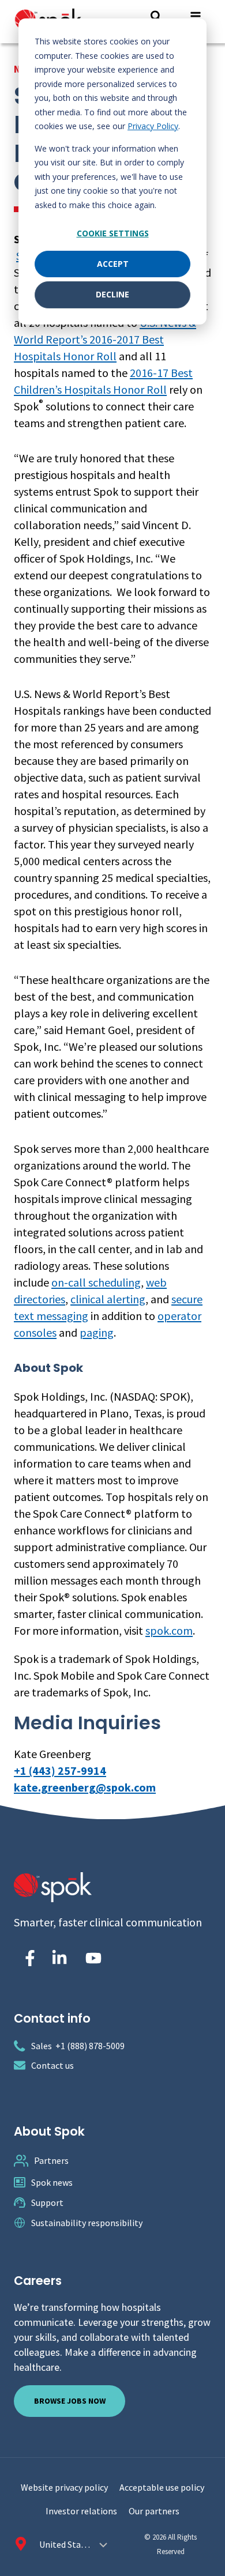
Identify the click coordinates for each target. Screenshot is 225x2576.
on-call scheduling (96, 1282)
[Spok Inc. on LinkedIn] (59, 1958)
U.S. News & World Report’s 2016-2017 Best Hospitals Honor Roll (105, 339)
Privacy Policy (153, 126)
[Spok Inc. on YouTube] (93, 1958)
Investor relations (81, 2511)
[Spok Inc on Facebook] (28, 1958)
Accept (113, 264)
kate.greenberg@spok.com (85, 1787)
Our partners (154, 2511)
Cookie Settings (113, 233)
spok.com (169, 1630)
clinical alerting (108, 1299)
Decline (112, 294)
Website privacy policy (64, 2487)
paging (97, 1332)
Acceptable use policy (162, 2487)
